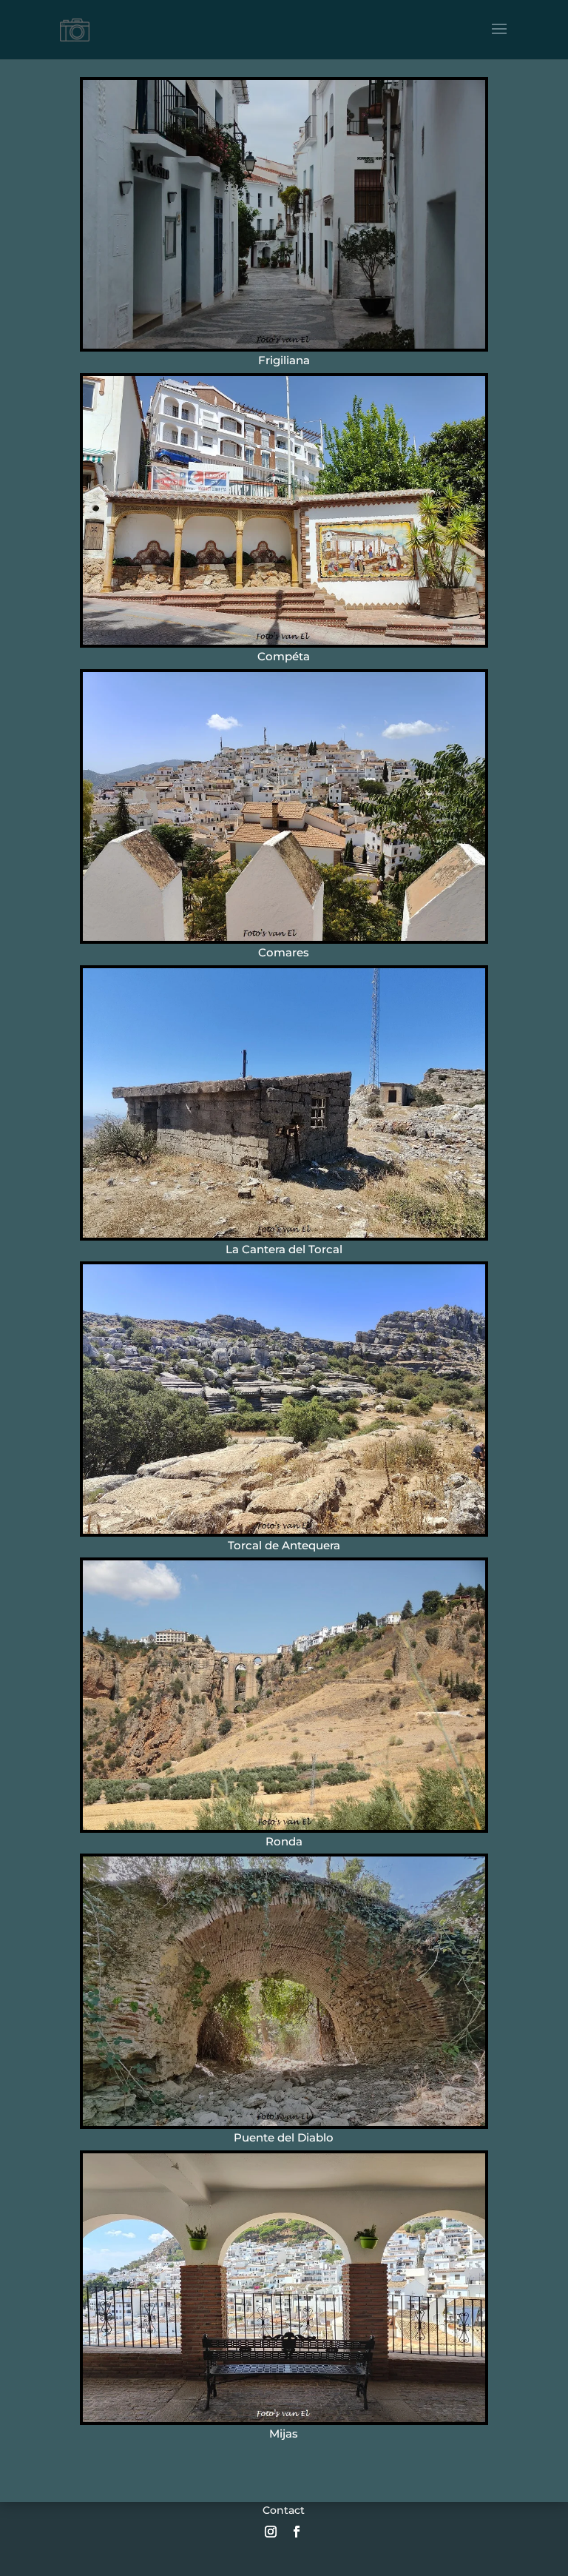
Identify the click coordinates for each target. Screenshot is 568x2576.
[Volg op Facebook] (297, 2532)
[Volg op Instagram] (271, 2532)
